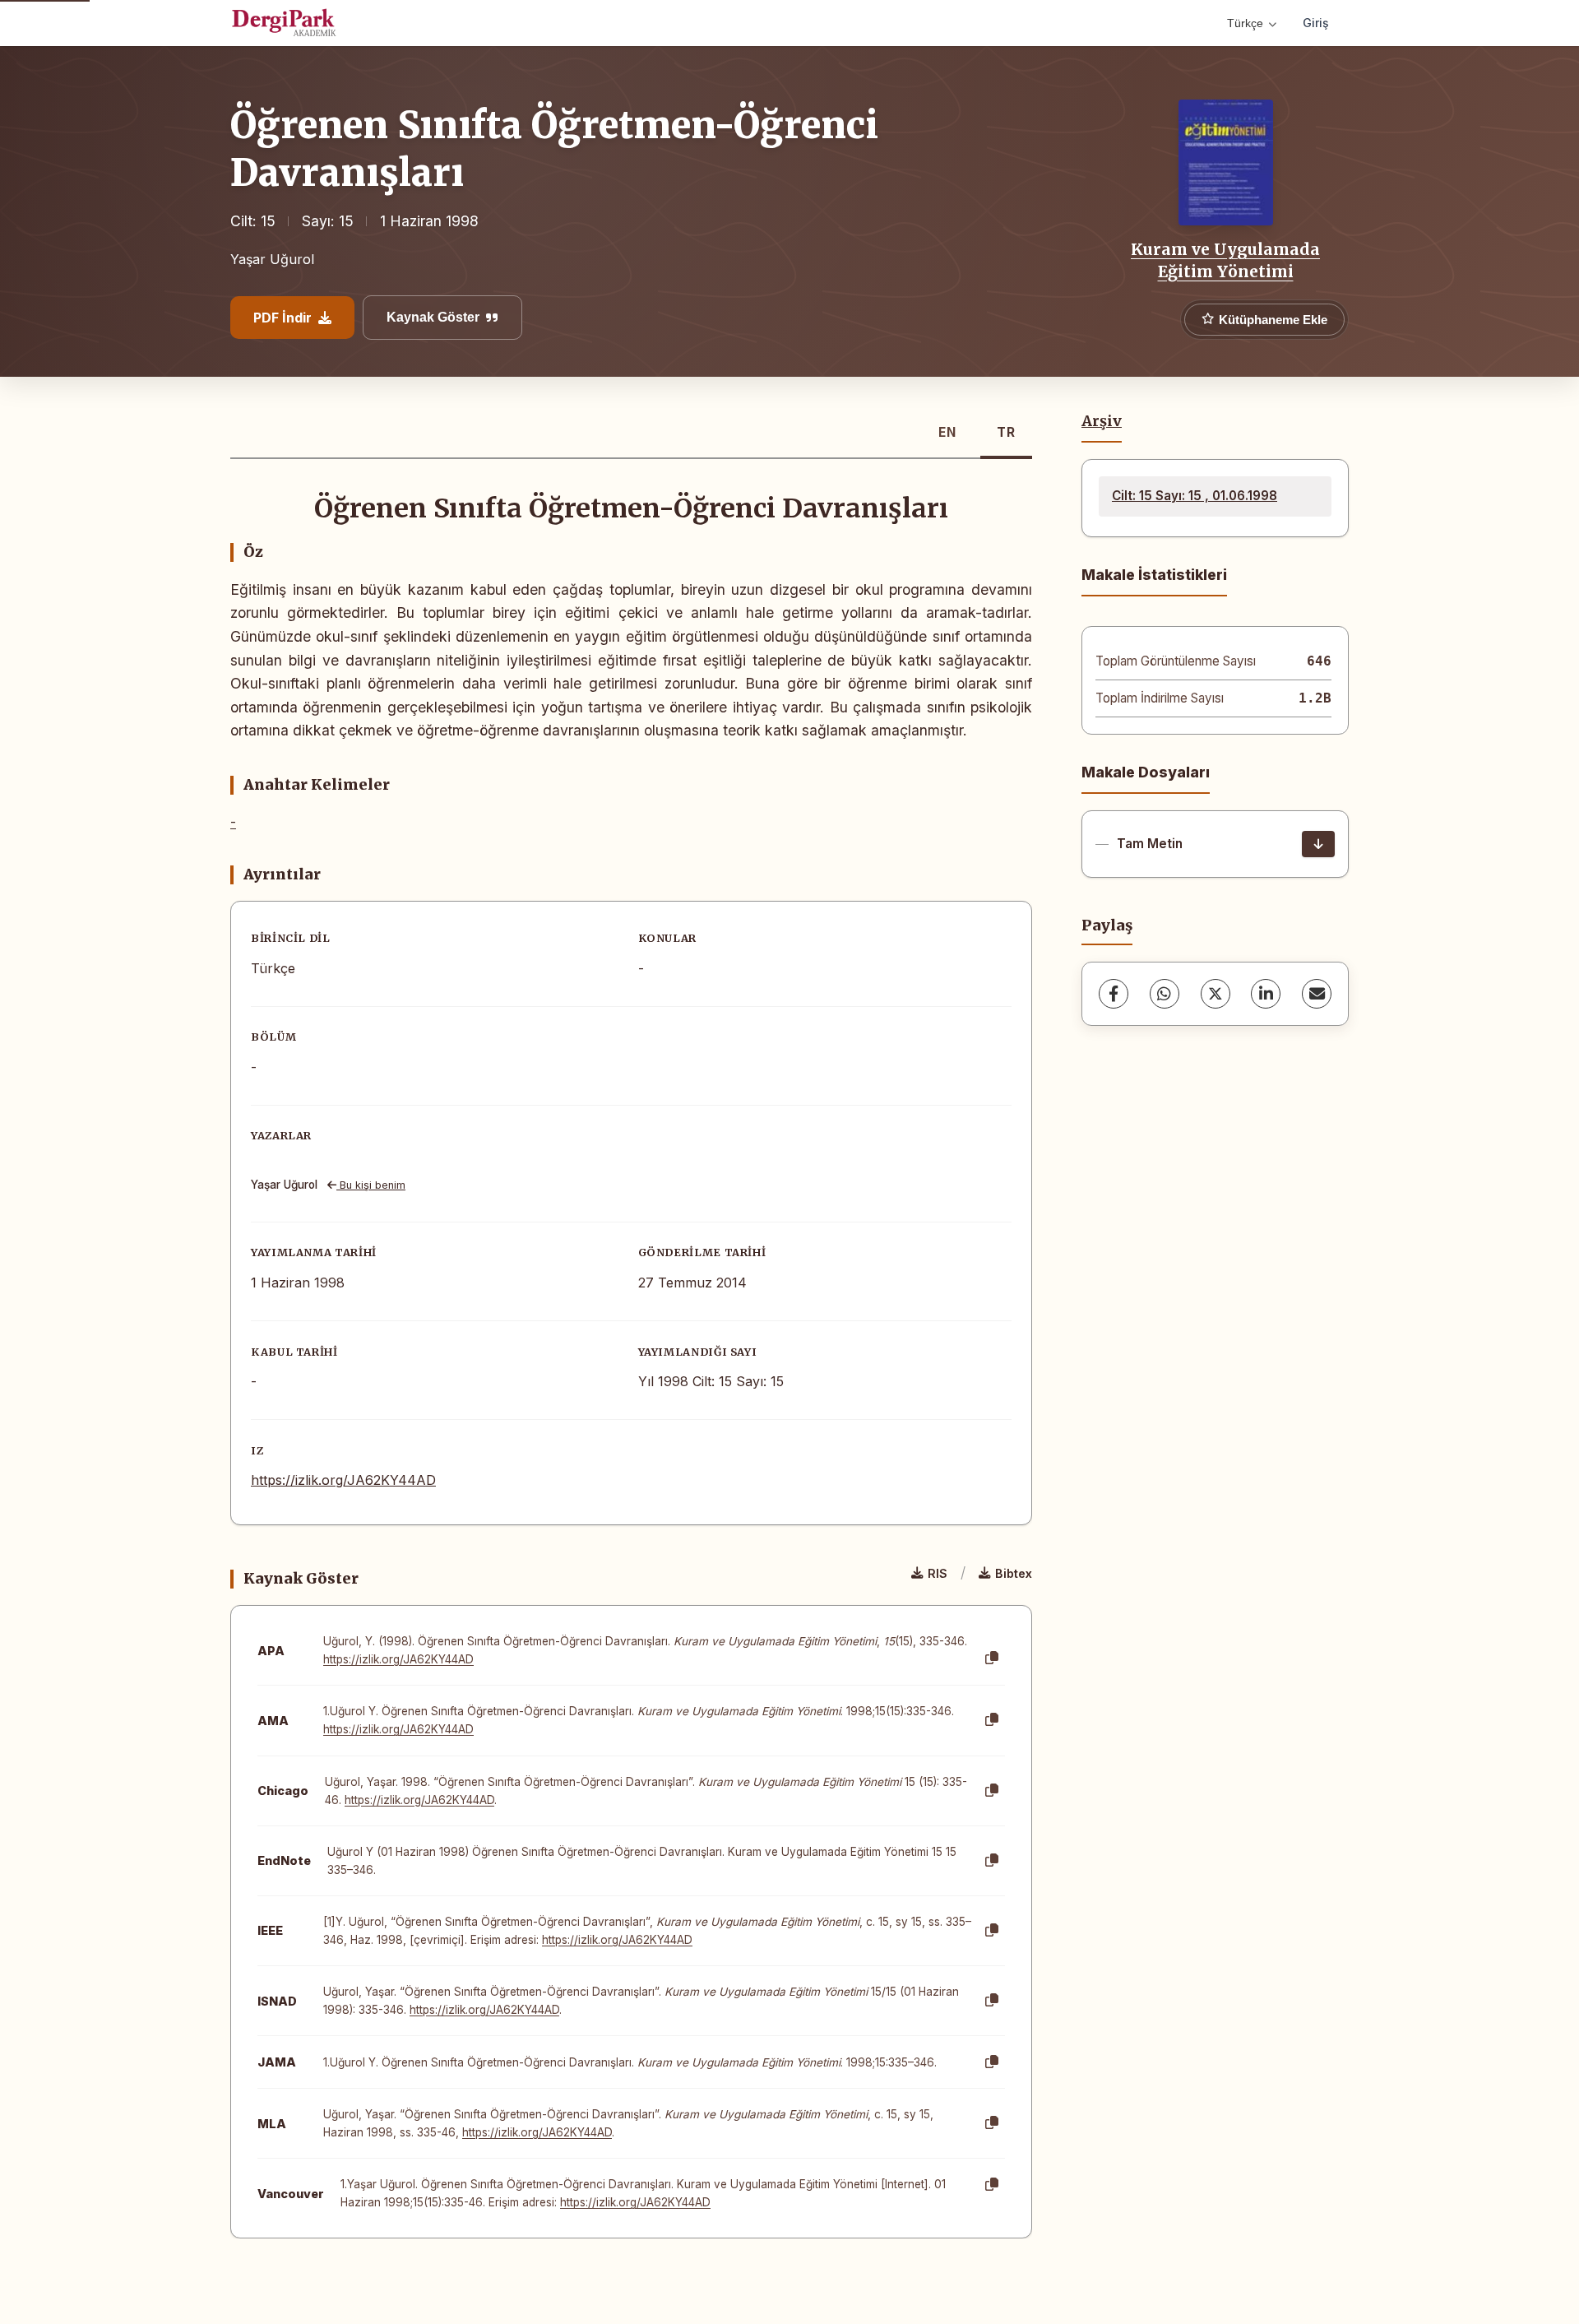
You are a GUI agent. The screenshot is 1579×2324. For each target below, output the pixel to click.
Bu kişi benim (371, 1185)
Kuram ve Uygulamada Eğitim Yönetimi (1225, 260)
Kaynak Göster (433, 317)
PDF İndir (282, 318)
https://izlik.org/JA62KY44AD (343, 1480)
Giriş (1316, 23)
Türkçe (1245, 23)
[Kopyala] (992, 1658)
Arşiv (1102, 421)
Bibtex (1014, 1573)
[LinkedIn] (1266, 994)
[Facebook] (1114, 994)
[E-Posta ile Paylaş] (1317, 994)
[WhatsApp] (1165, 994)
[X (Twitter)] (1216, 994)
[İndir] (1318, 844)
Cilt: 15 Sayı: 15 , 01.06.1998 (1195, 496)
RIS (938, 1573)
